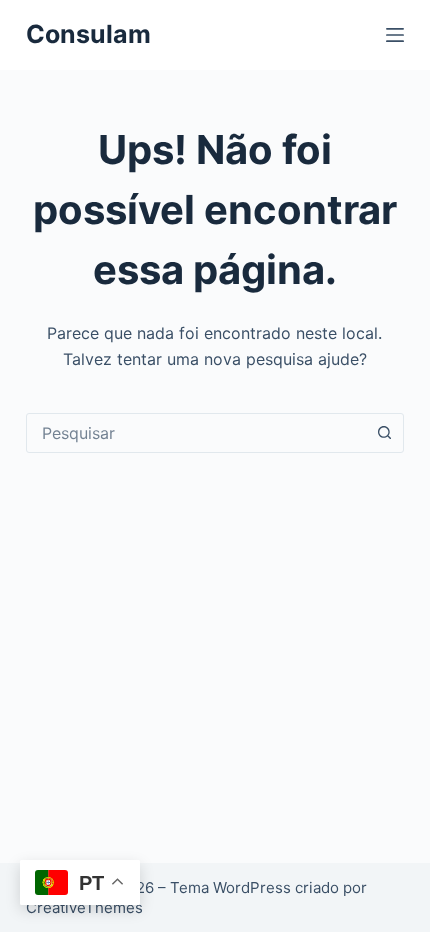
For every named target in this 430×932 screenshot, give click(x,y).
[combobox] (196, 433)
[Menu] (395, 35)
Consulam (88, 34)
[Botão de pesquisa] (384, 433)
